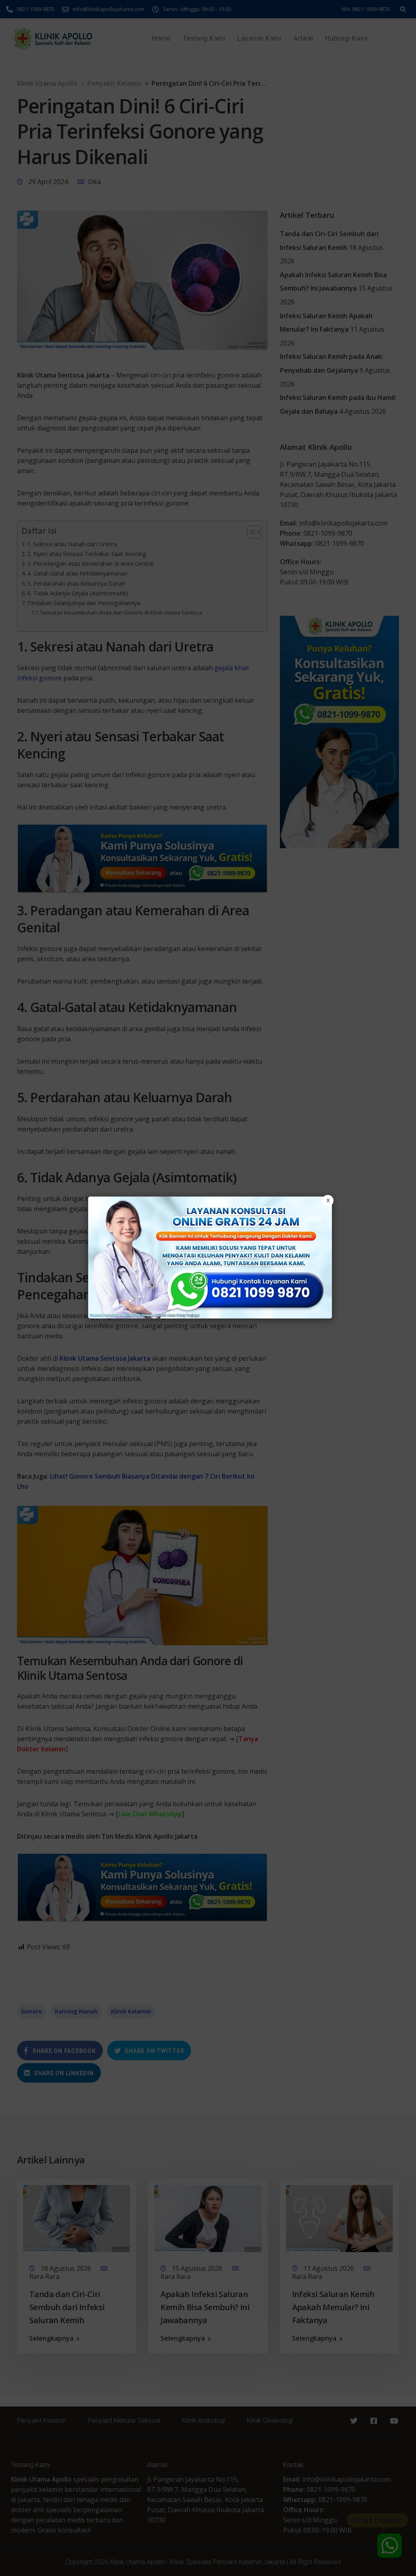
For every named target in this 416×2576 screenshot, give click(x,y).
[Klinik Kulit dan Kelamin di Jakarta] (210, 1258)
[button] (208, 1288)
